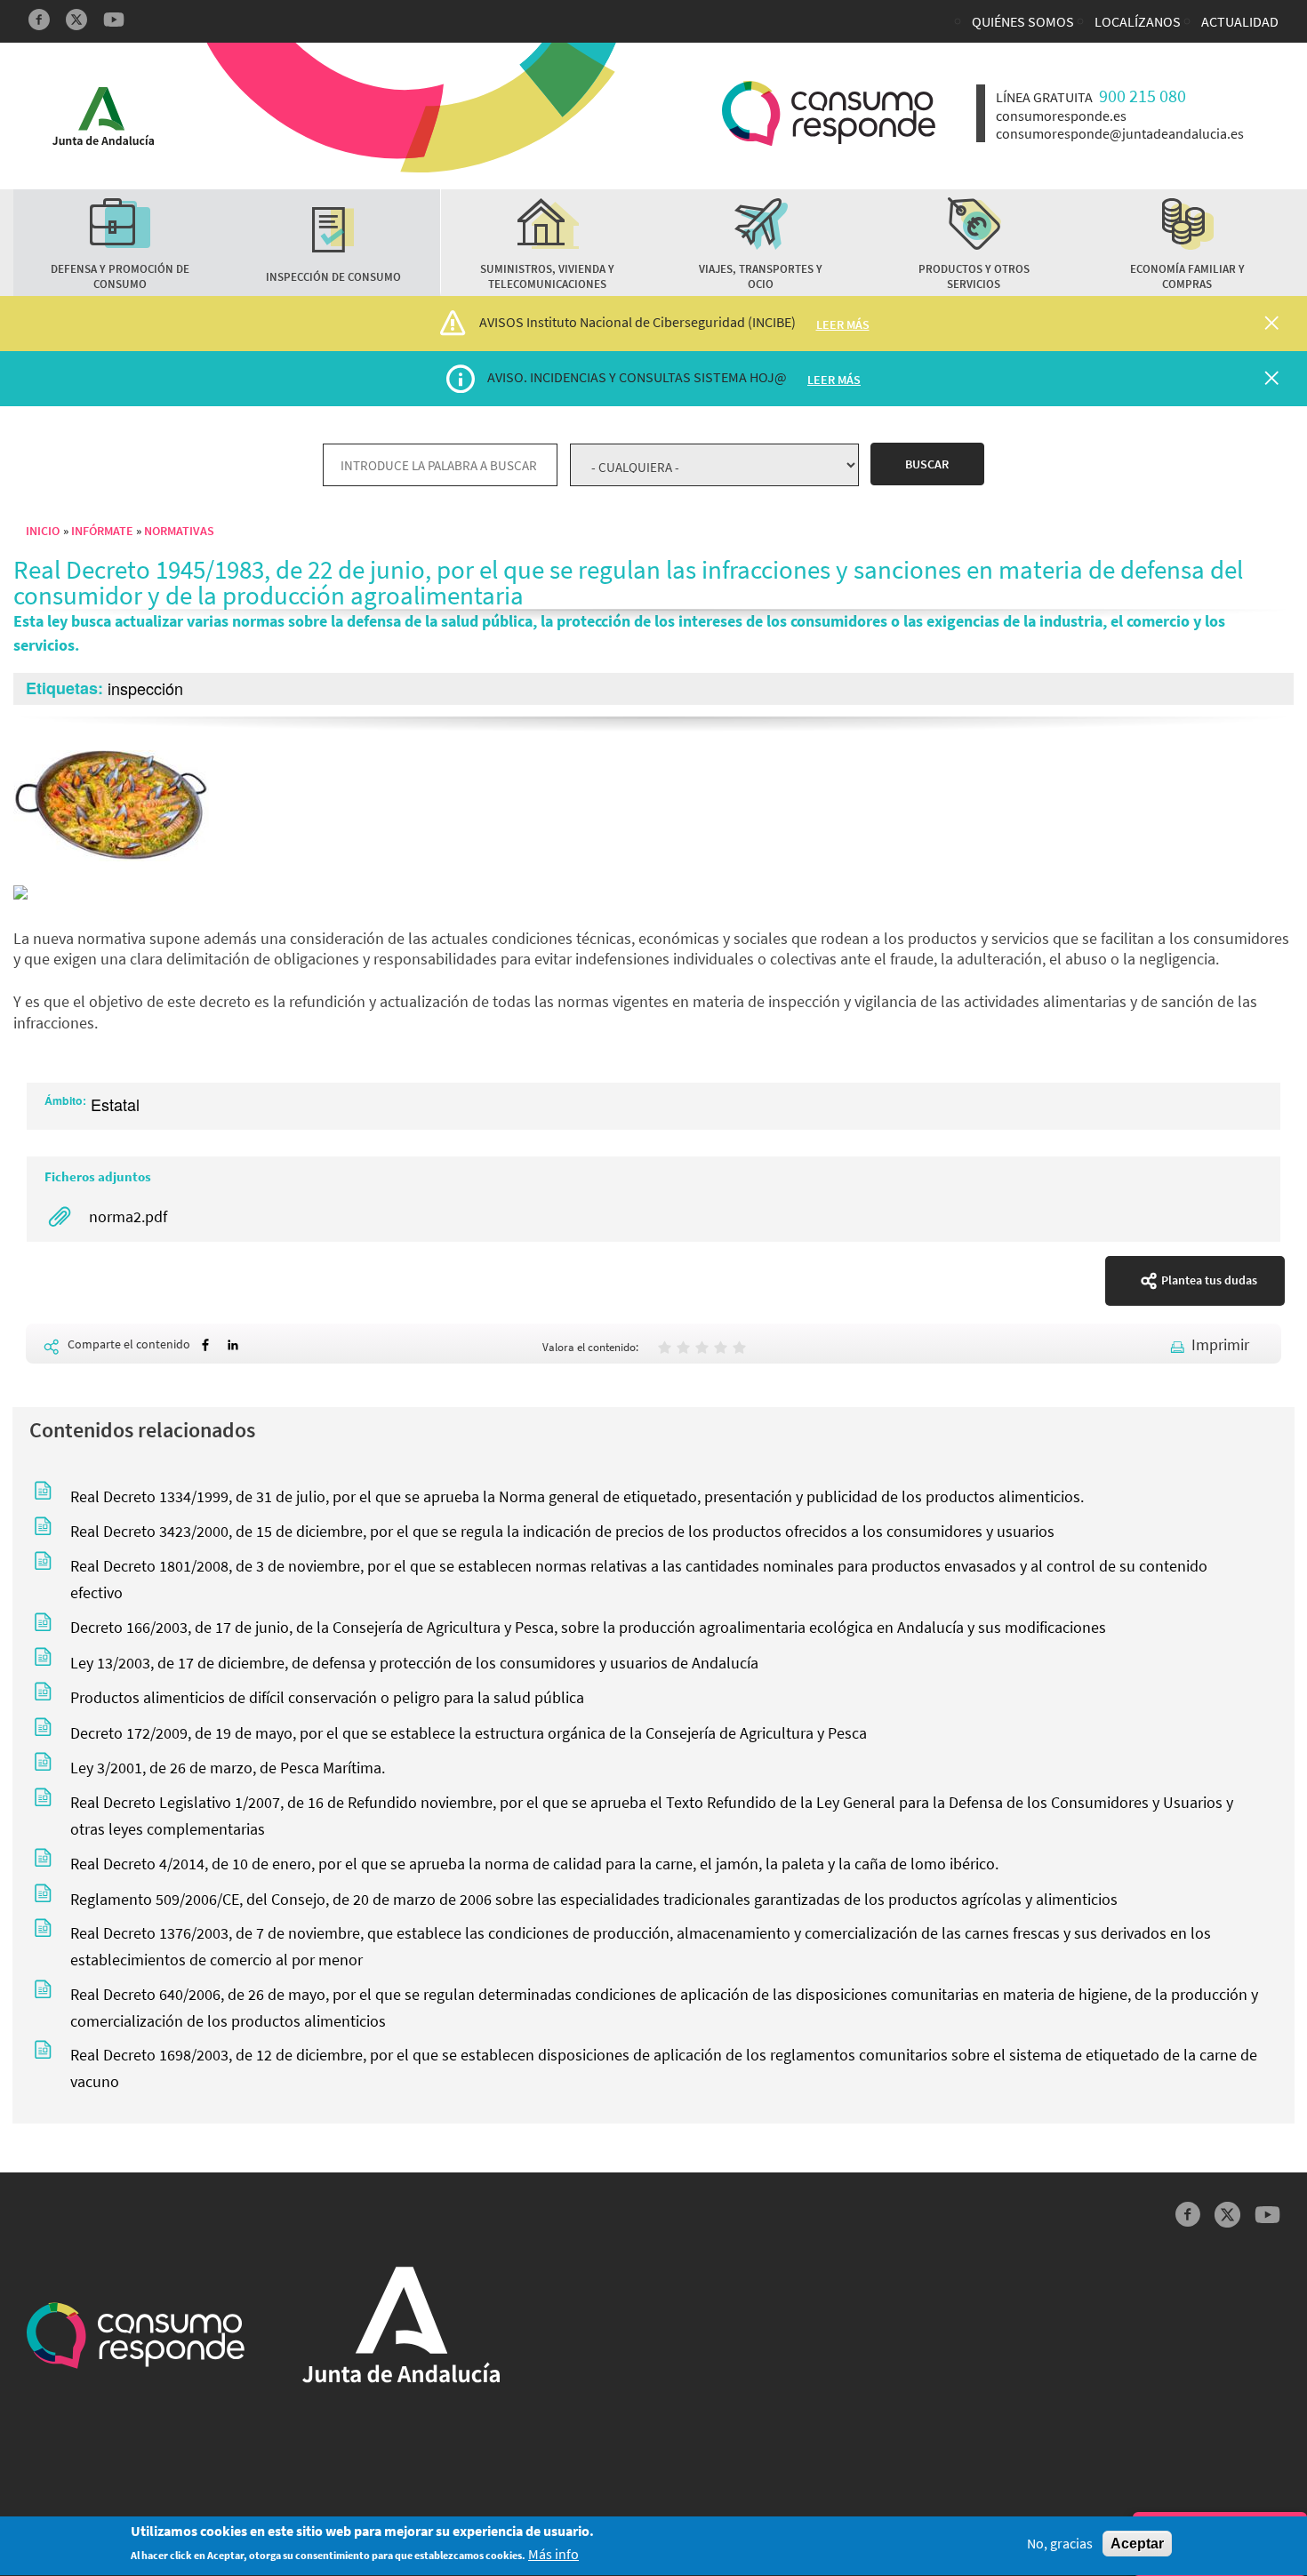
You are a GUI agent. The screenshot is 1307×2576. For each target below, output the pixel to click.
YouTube (114, 20)
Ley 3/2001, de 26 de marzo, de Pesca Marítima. (228, 1768)
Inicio (43, 531)
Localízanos (1138, 21)
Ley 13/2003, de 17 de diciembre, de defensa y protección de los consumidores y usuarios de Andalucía (414, 1663)
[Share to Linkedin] (233, 1345)
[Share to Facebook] (205, 1345)
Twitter (76, 20)
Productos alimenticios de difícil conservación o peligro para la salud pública (327, 1697)
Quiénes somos (1023, 21)
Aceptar (1137, 2544)
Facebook (39, 20)
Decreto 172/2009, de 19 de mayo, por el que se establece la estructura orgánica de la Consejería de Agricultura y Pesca (469, 1733)
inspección (145, 688)
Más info (553, 2555)
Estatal (115, 1104)
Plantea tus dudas (1209, 1280)
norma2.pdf (128, 1216)
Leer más (843, 324)
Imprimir (1220, 1344)
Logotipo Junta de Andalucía (103, 116)
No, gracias (1060, 2544)
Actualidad (1240, 21)
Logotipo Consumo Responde (829, 113)
